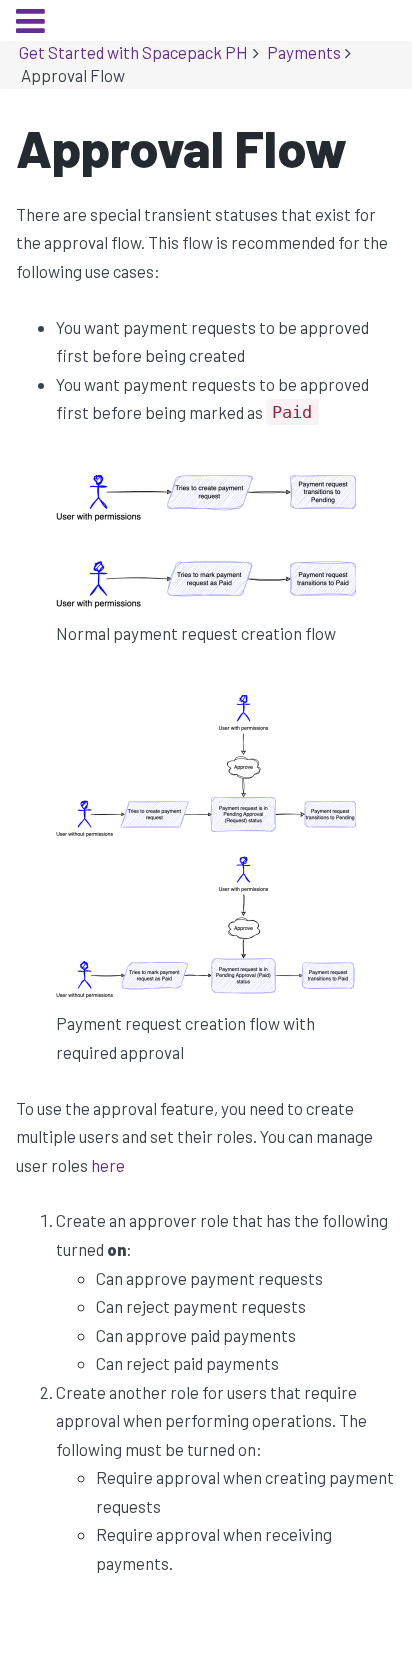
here (108, 1165)
